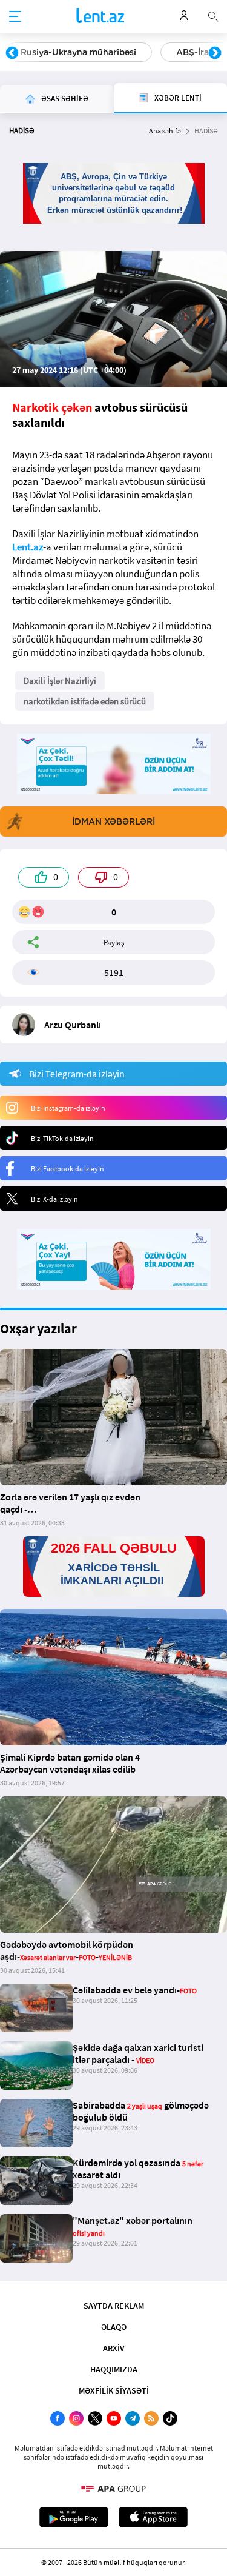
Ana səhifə (165, 131)
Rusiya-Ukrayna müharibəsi (78, 52)
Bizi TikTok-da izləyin (62, 1138)
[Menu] (15, 17)
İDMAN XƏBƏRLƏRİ (113, 821)
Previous (12, 53)
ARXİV (114, 2348)
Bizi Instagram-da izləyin (68, 1108)
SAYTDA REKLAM (114, 2306)
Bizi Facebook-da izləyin (67, 1169)
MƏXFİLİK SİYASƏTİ (114, 2390)
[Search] (213, 15)
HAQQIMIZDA (114, 2369)
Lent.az (28, 547)
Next (215, 53)
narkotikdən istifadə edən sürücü (85, 701)
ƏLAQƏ (114, 2327)
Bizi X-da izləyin (54, 1199)
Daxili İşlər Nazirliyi (60, 681)
